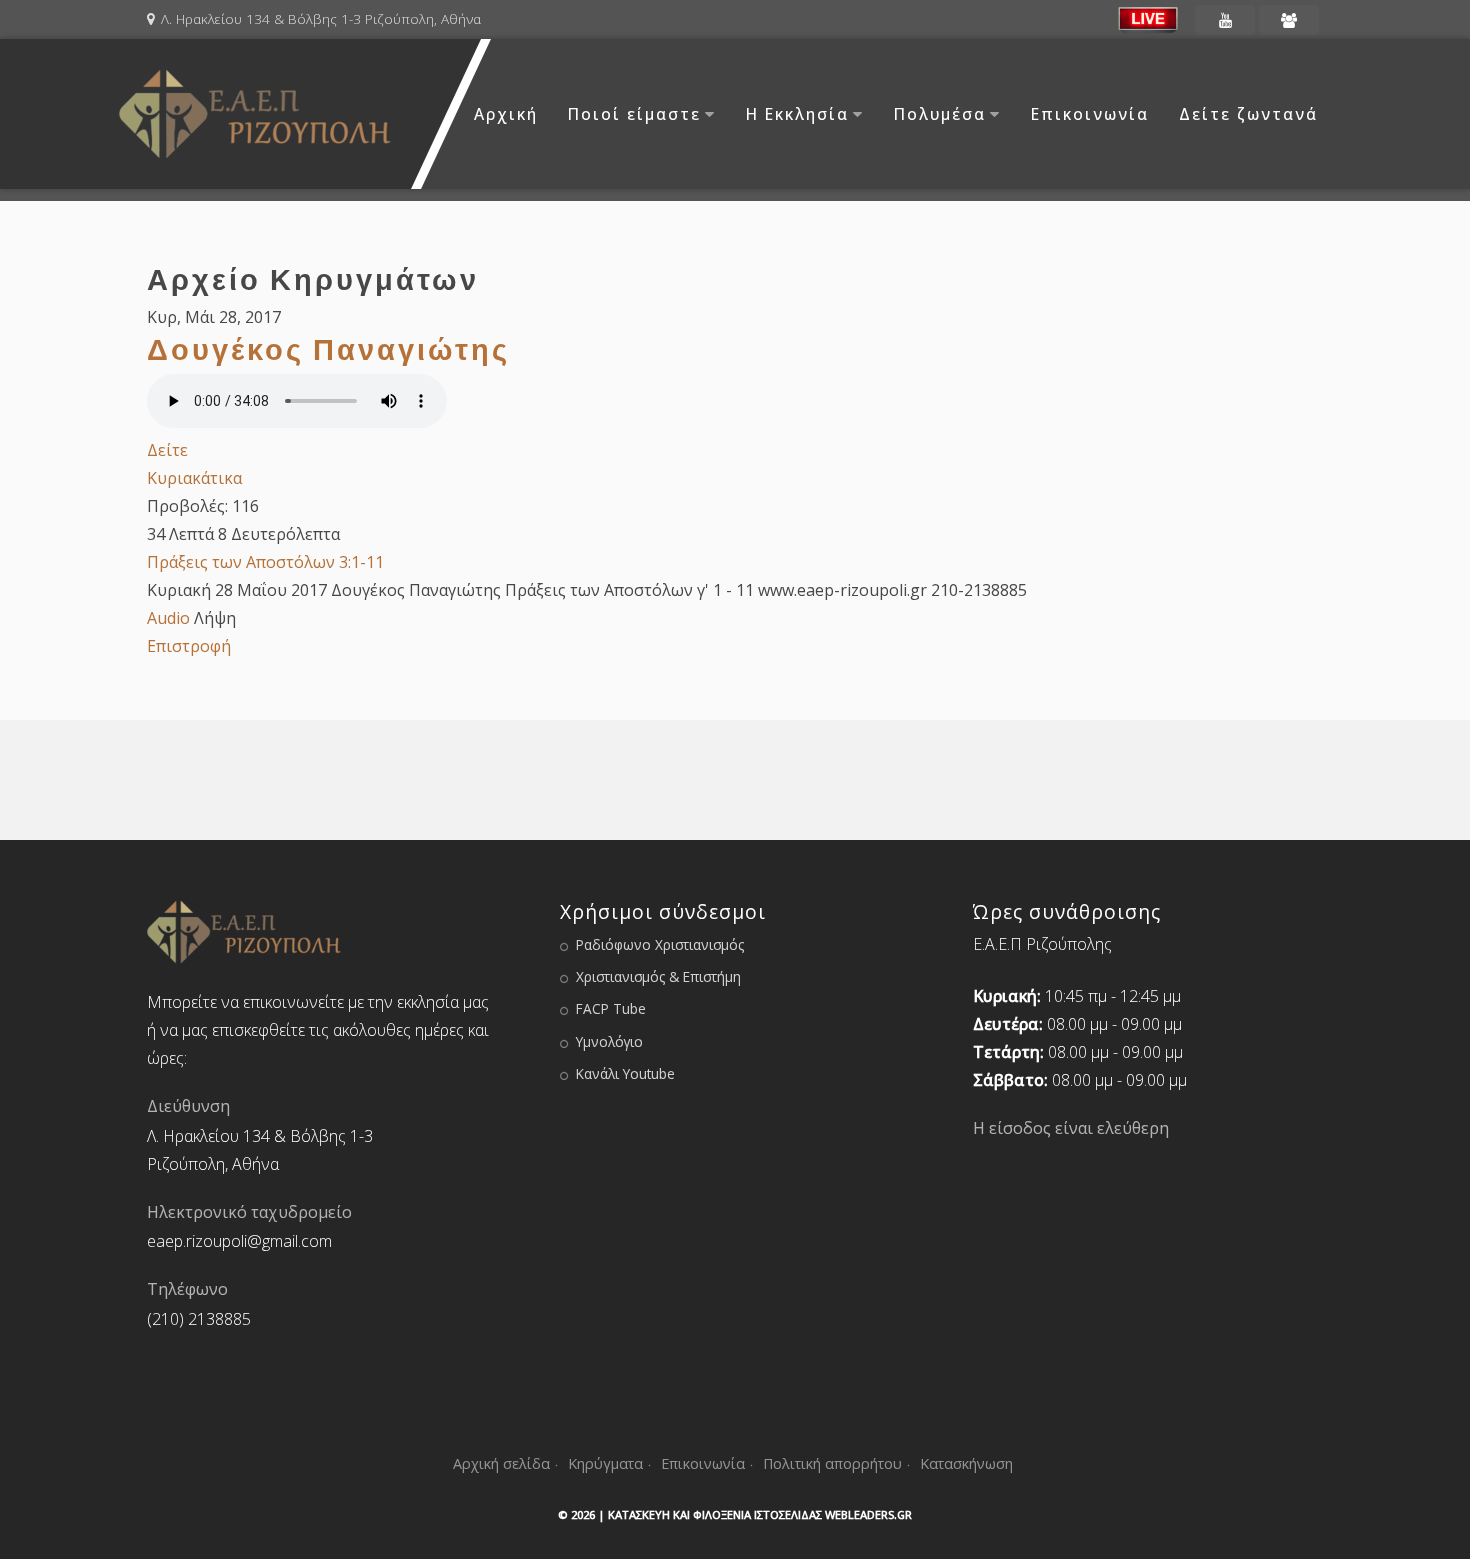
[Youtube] (1225, 20)
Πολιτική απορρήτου (832, 1463)
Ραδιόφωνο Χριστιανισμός (660, 944)
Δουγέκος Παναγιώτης (328, 349)
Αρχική (506, 114)
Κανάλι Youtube (625, 1073)
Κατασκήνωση (966, 1463)
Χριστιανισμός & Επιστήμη (658, 976)
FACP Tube (611, 1008)
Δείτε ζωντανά (1248, 114)
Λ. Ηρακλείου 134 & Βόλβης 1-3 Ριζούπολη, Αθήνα (321, 18)
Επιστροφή (189, 646)
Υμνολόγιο (609, 1041)
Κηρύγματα (605, 1463)
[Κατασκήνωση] (1289, 20)
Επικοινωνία (1090, 114)
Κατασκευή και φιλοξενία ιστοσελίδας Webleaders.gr (760, 1514)
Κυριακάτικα (194, 478)
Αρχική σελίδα (501, 1463)
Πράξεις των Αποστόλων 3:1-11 (265, 562)
